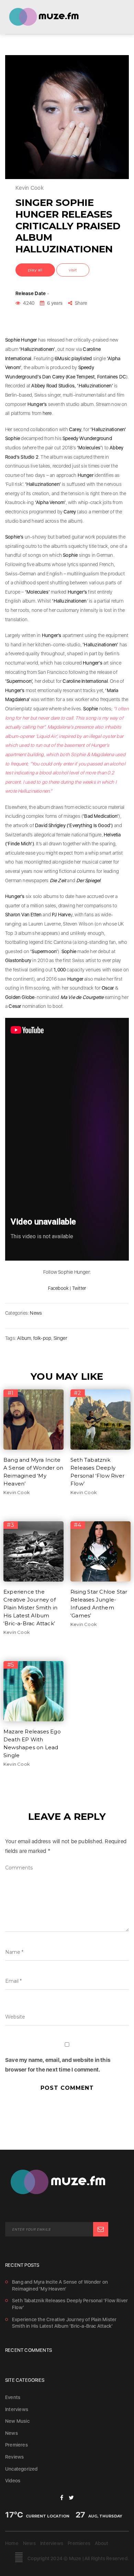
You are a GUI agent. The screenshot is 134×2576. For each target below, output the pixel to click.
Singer (60, 1338)
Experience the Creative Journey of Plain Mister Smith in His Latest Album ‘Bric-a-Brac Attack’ (30, 1608)
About (102, 2543)
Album (24, 1338)
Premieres (16, 2445)
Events (13, 2397)
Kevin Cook (17, 1492)
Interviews (17, 2409)
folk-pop (42, 1338)
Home (12, 2543)
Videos (13, 2481)
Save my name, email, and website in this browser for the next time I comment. (58, 2065)
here (47, 413)
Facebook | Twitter (67, 1288)
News (36, 1313)
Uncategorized (21, 2469)
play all (35, 270)
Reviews (14, 2457)
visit (73, 270)
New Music (17, 2421)
